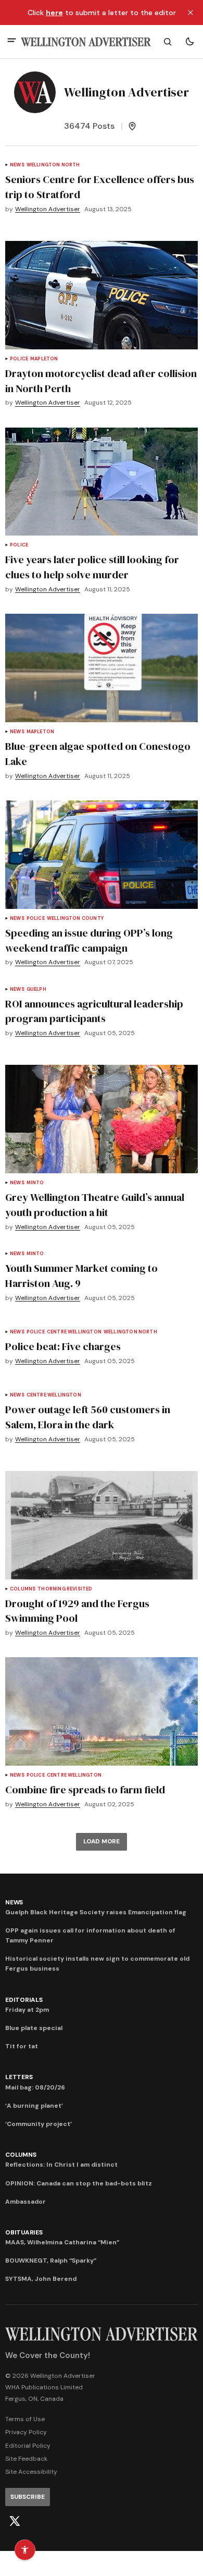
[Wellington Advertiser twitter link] (15, 2521)
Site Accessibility (31, 2472)
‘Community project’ (39, 2124)
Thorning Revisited (65, 1589)
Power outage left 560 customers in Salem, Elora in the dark (88, 1417)
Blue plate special (34, 2028)
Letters (19, 2077)
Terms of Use (25, 2419)
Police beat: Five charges (63, 1346)
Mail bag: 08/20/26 (35, 2087)
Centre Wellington (74, 1332)
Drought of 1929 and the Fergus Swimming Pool (77, 1611)
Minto (35, 1183)
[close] (191, 13)
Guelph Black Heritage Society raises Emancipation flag (96, 1912)
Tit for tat (22, 2046)
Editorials (24, 2000)
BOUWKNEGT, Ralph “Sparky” (51, 2261)
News (17, 165)
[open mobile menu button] (12, 41)
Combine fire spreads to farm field (85, 1790)
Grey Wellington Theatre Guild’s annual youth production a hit (95, 1205)
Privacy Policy (26, 2432)
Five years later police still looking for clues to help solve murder (92, 567)
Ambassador (26, 2202)
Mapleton (44, 359)
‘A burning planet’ (34, 2106)
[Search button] (168, 42)
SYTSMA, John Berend (41, 2279)
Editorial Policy (28, 2446)
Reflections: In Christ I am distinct (61, 2165)
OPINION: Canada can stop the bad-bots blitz (79, 2183)
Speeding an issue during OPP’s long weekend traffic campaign (89, 940)
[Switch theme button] (189, 42)
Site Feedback (26, 2459)
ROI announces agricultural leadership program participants (94, 1011)
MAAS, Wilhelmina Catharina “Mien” (62, 2242)
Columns (23, 1589)
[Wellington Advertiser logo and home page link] (86, 42)
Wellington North (53, 165)
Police (19, 359)
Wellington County (75, 919)
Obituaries (24, 2232)
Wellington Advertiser (48, 209)
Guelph (36, 989)
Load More (102, 1841)
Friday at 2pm (27, 2010)
